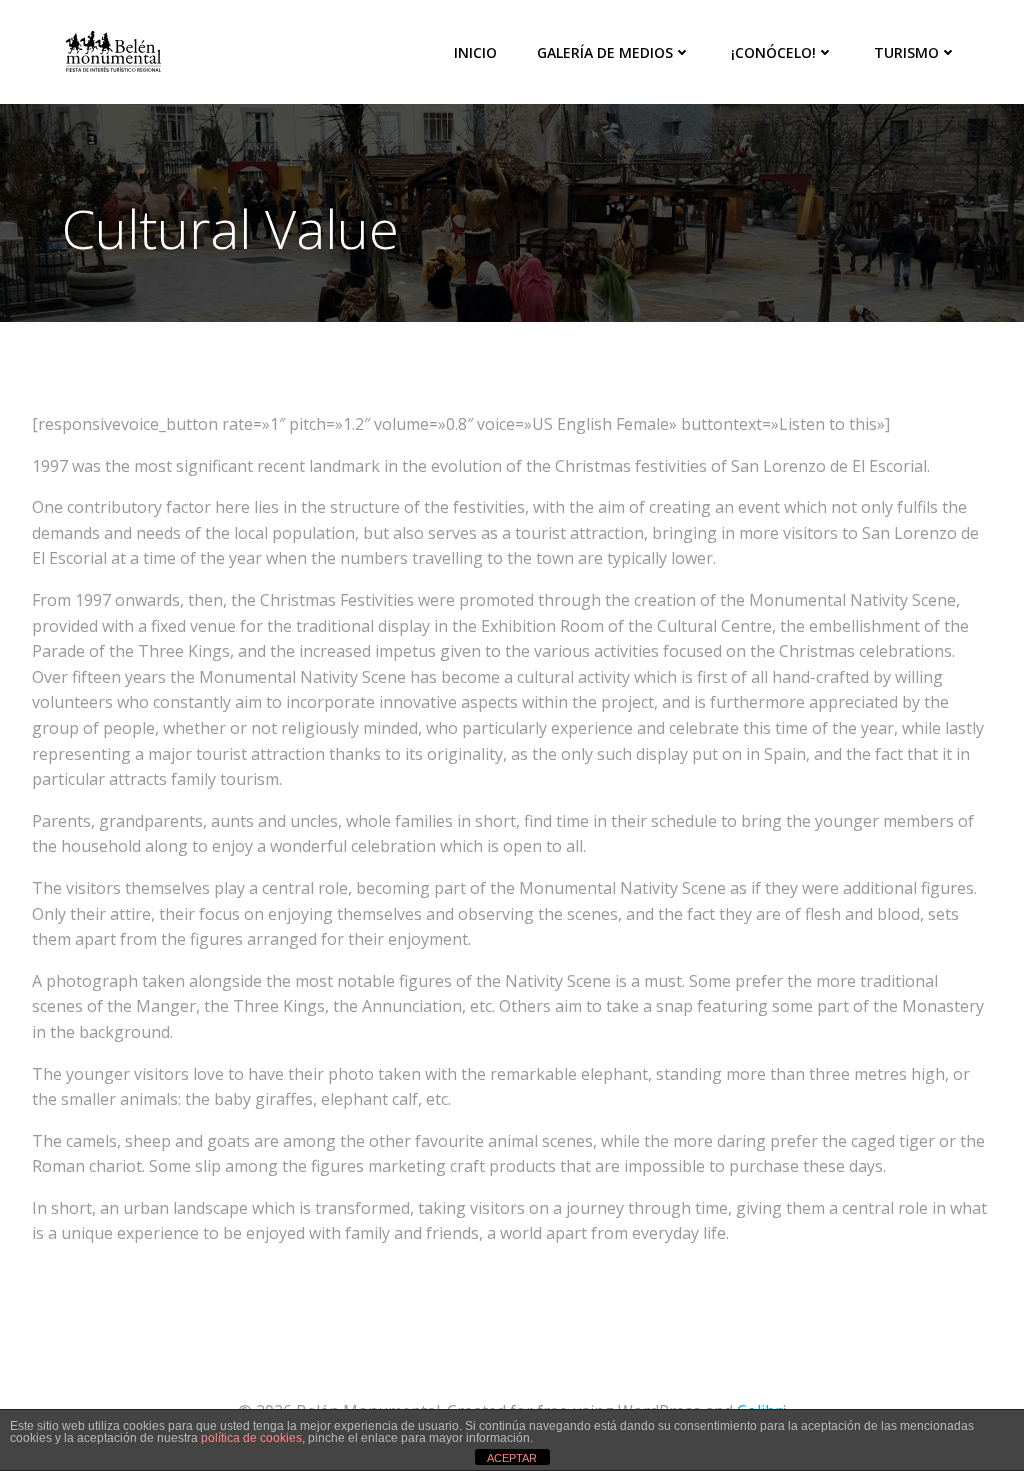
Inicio (475, 52)
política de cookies (251, 1438)
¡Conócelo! (773, 52)
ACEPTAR (512, 1458)
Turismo (906, 52)
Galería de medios (605, 52)
